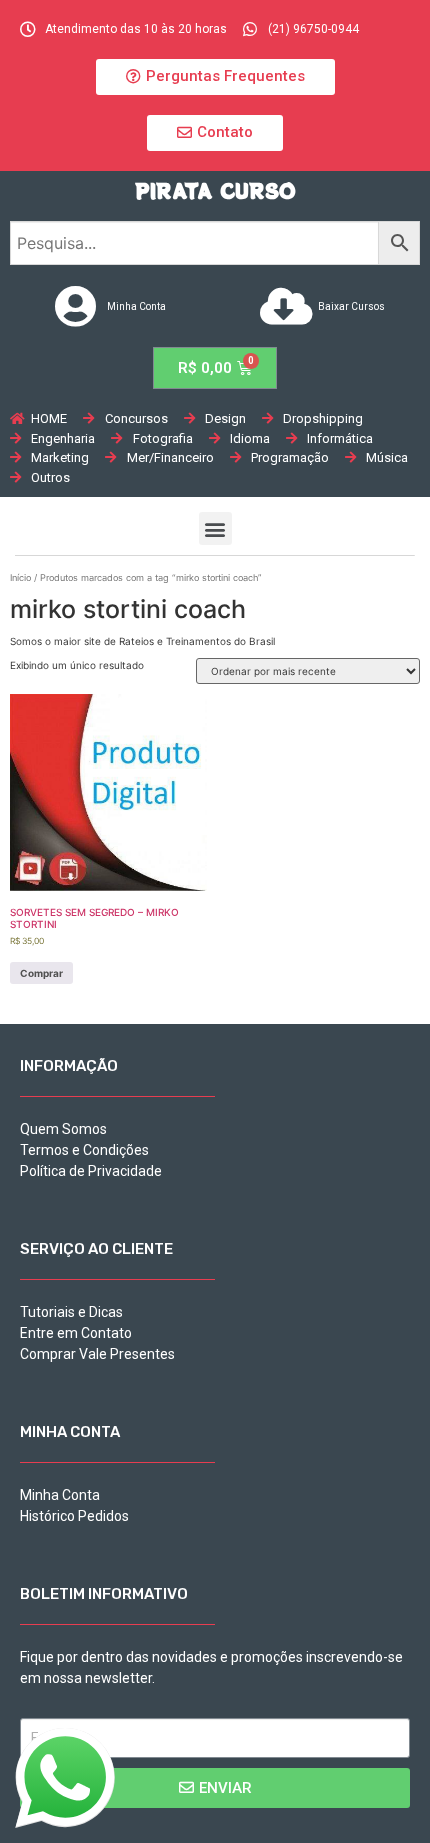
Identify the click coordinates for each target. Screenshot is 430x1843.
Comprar (41, 973)
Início (20, 577)
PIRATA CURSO (215, 190)
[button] (215, 77)
